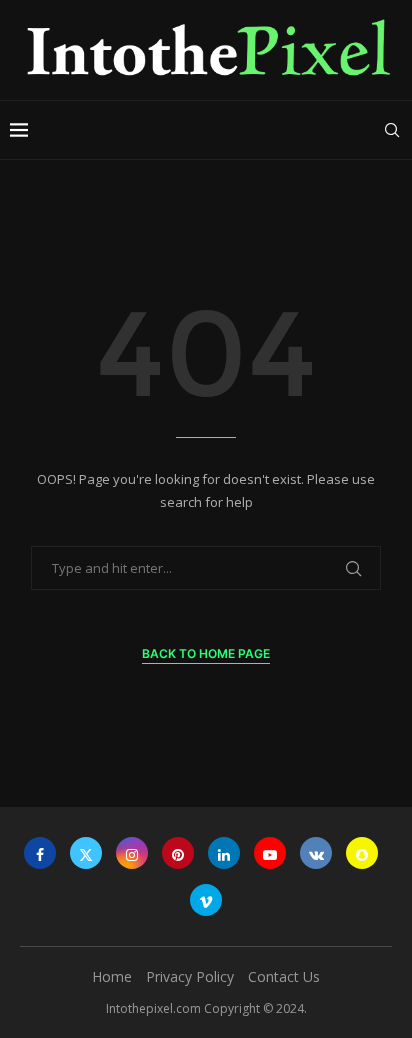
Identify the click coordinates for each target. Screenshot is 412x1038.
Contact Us (284, 976)
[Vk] (316, 853)
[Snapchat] (362, 853)
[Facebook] (40, 853)
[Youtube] (270, 853)
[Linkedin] (224, 853)
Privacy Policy (190, 976)
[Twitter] (86, 853)
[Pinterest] (178, 853)
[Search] (392, 130)
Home (112, 976)
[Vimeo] (206, 900)
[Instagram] (132, 853)
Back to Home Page (206, 653)
